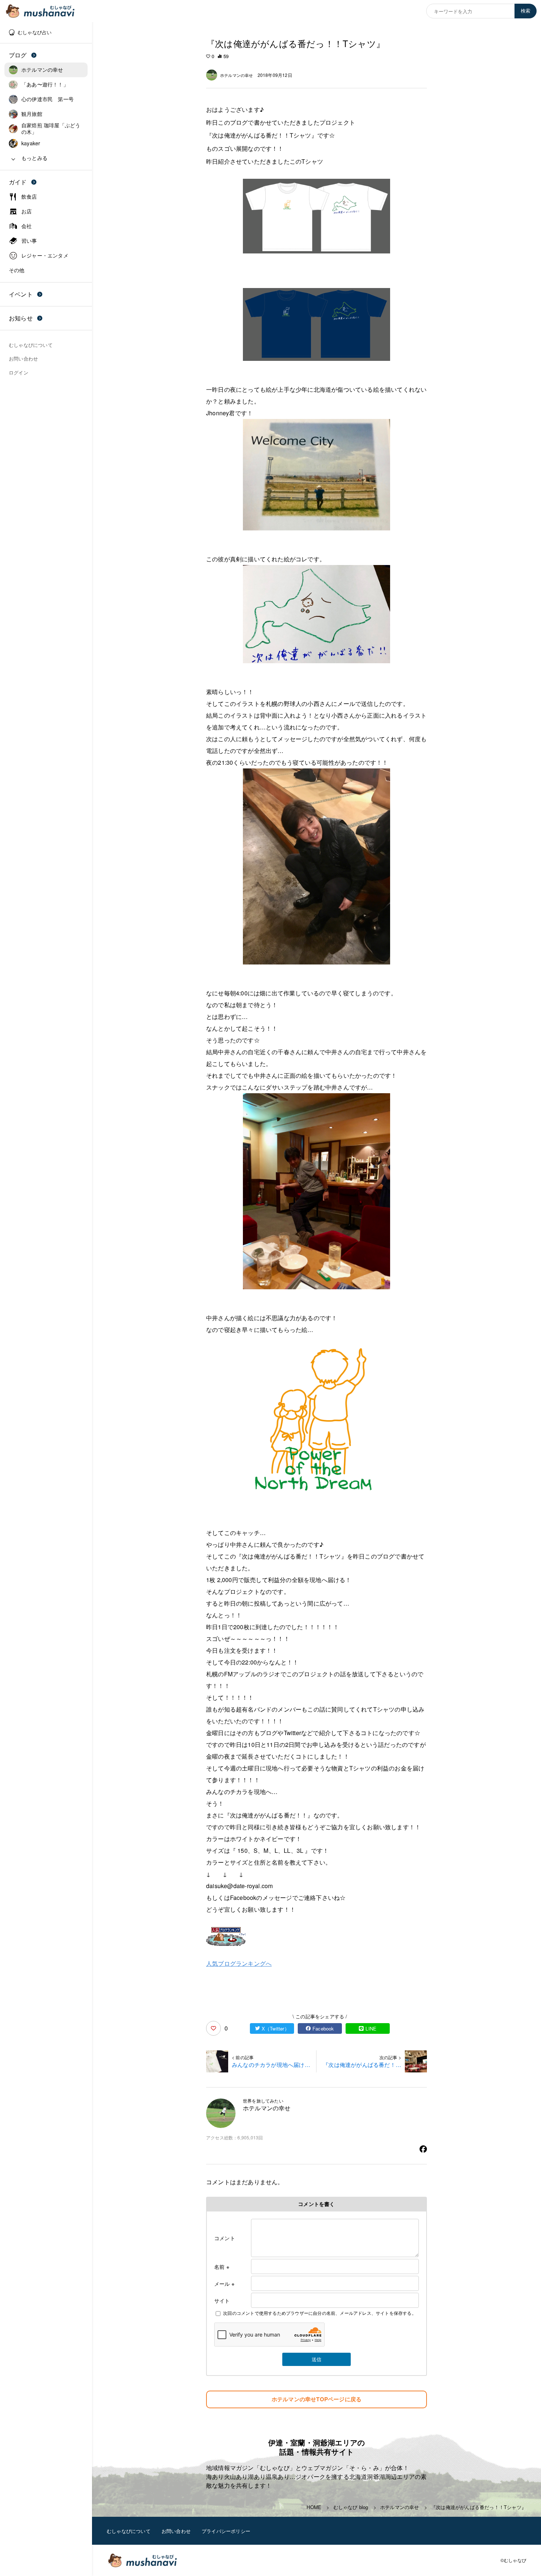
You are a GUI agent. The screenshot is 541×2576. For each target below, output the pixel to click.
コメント (225, 2238)
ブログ (18, 55)
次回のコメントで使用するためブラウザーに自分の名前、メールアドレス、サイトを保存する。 (320, 2313)
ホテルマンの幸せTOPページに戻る (317, 2399)
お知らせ (21, 318)
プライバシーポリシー (226, 2531)
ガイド (18, 182)
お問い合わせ (176, 2531)
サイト (222, 2300)
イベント (21, 294)
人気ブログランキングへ (239, 1963)
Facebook (323, 2028)
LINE (371, 2028)
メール (224, 2284)
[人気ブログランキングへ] (317, 1937)
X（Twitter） (275, 2028)
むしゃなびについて (129, 2531)
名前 (222, 2267)
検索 (526, 11)
